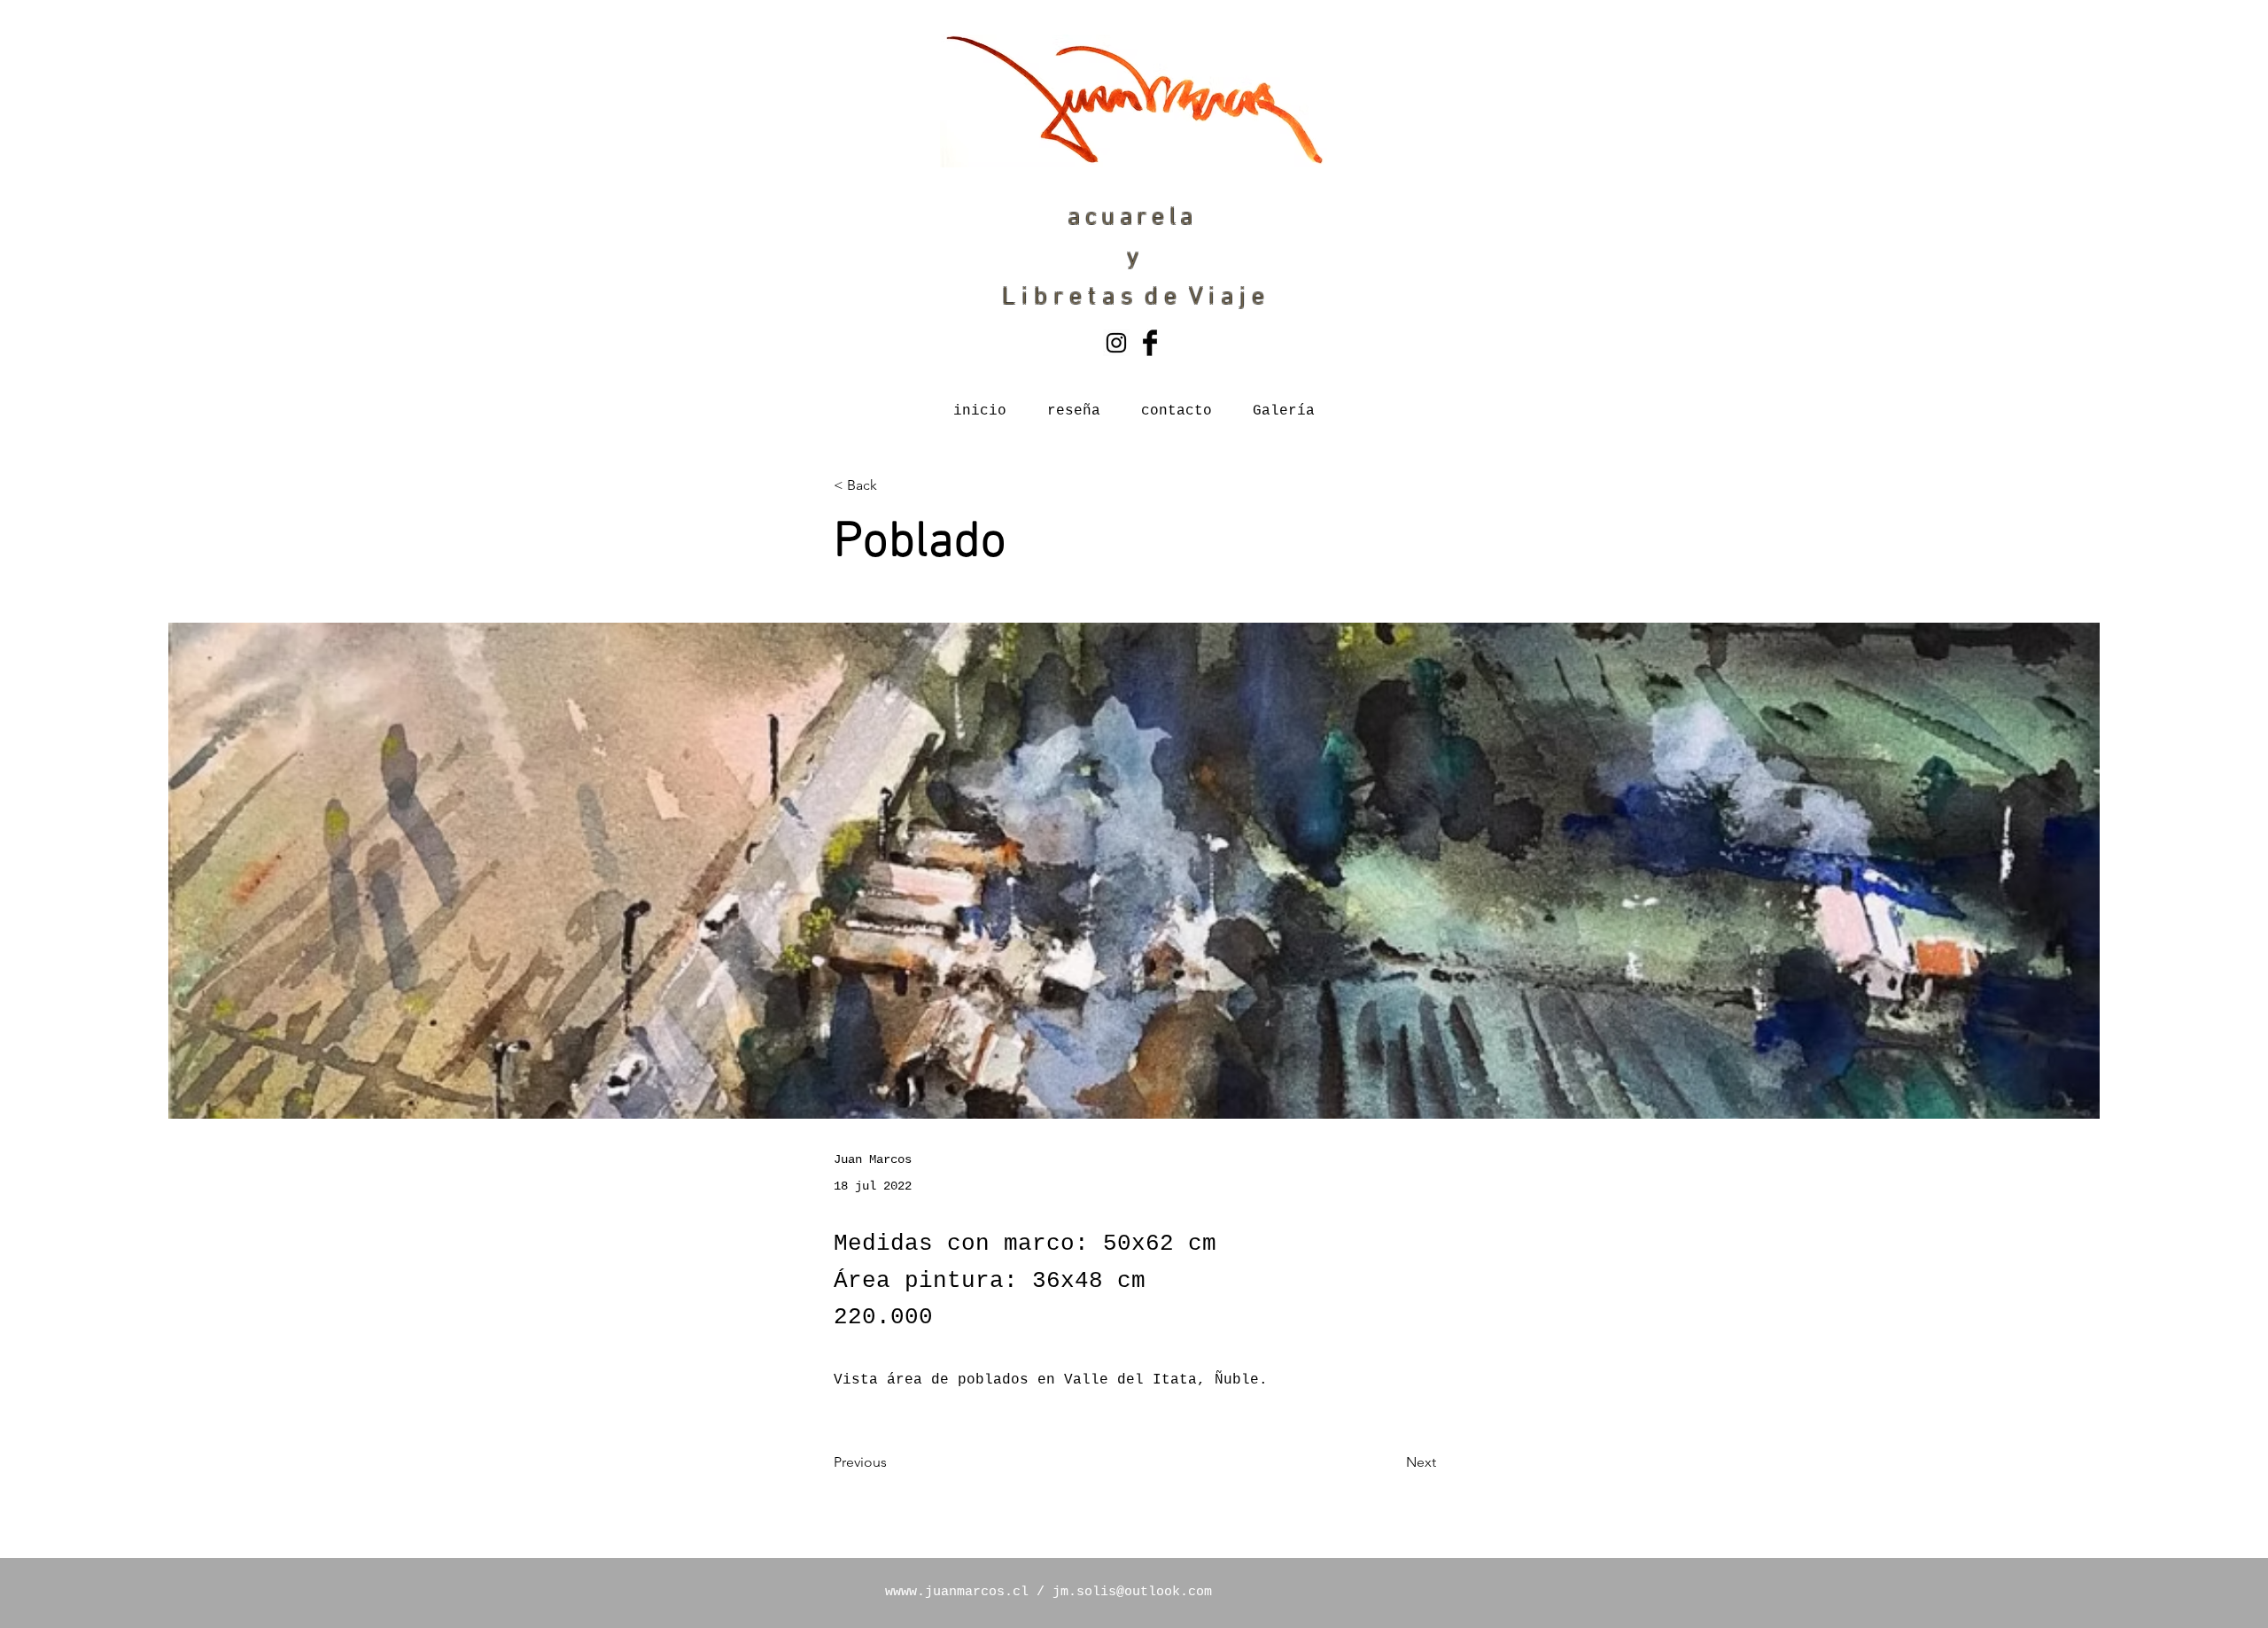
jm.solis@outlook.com (1132, 1592)
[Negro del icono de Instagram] (1116, 343)
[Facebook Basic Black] (1150, 343)
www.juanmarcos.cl (961, 1592)
